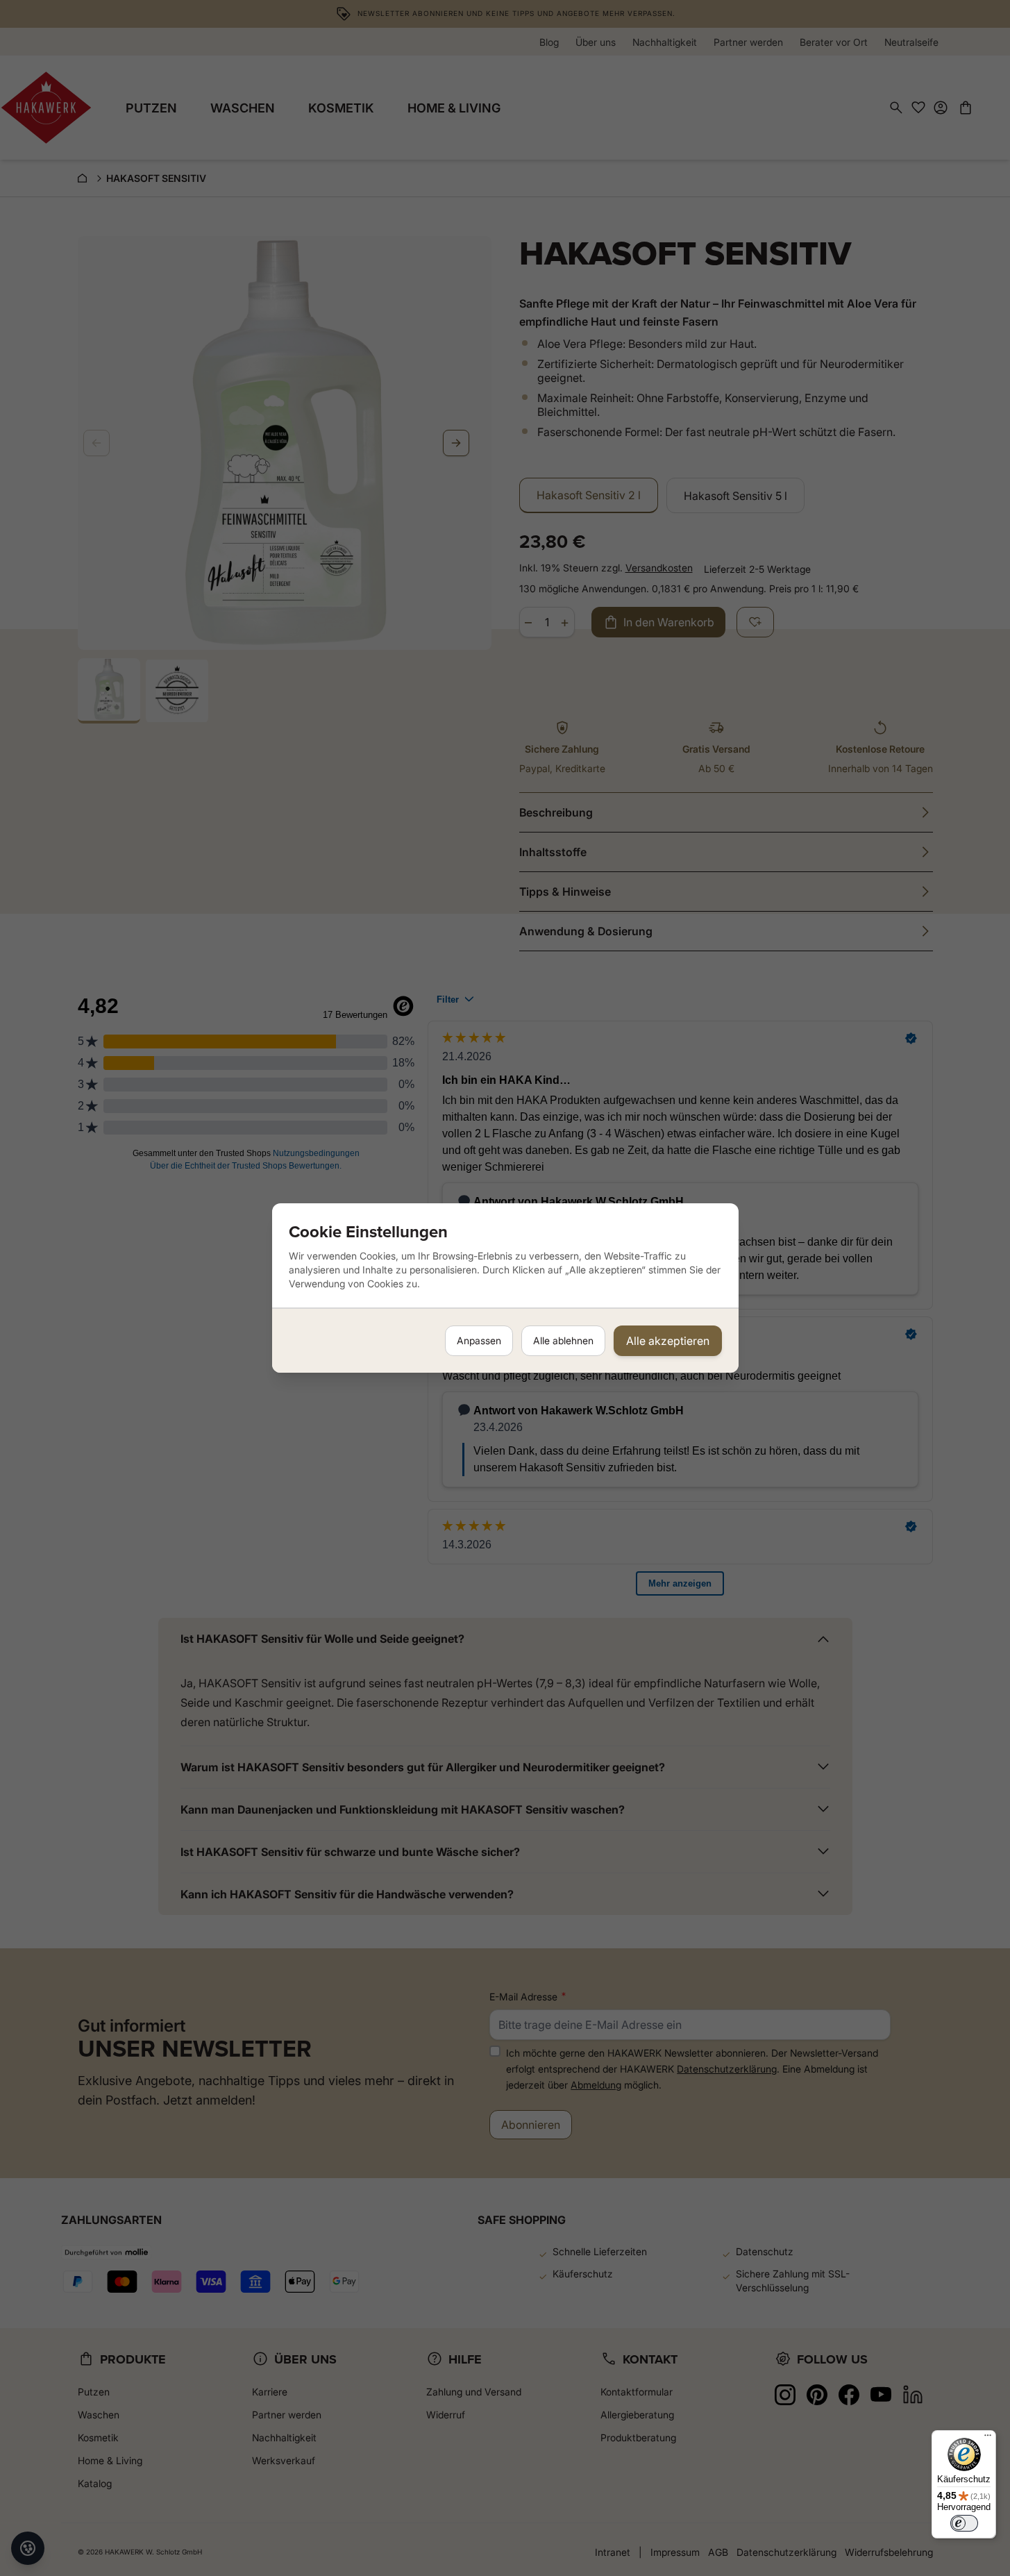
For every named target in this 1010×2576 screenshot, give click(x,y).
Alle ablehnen (563, 1340)
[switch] (964, 2523)
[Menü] (988, 2439)
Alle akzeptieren (668, 1341)
